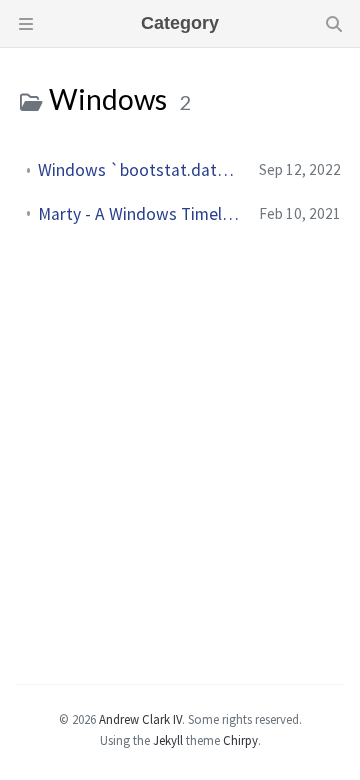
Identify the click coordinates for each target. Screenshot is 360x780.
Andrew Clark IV (140, 719)
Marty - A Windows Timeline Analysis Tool (140, 214)
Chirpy (240, 740)
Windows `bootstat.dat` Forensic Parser (140, 170)
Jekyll (168, 740)
